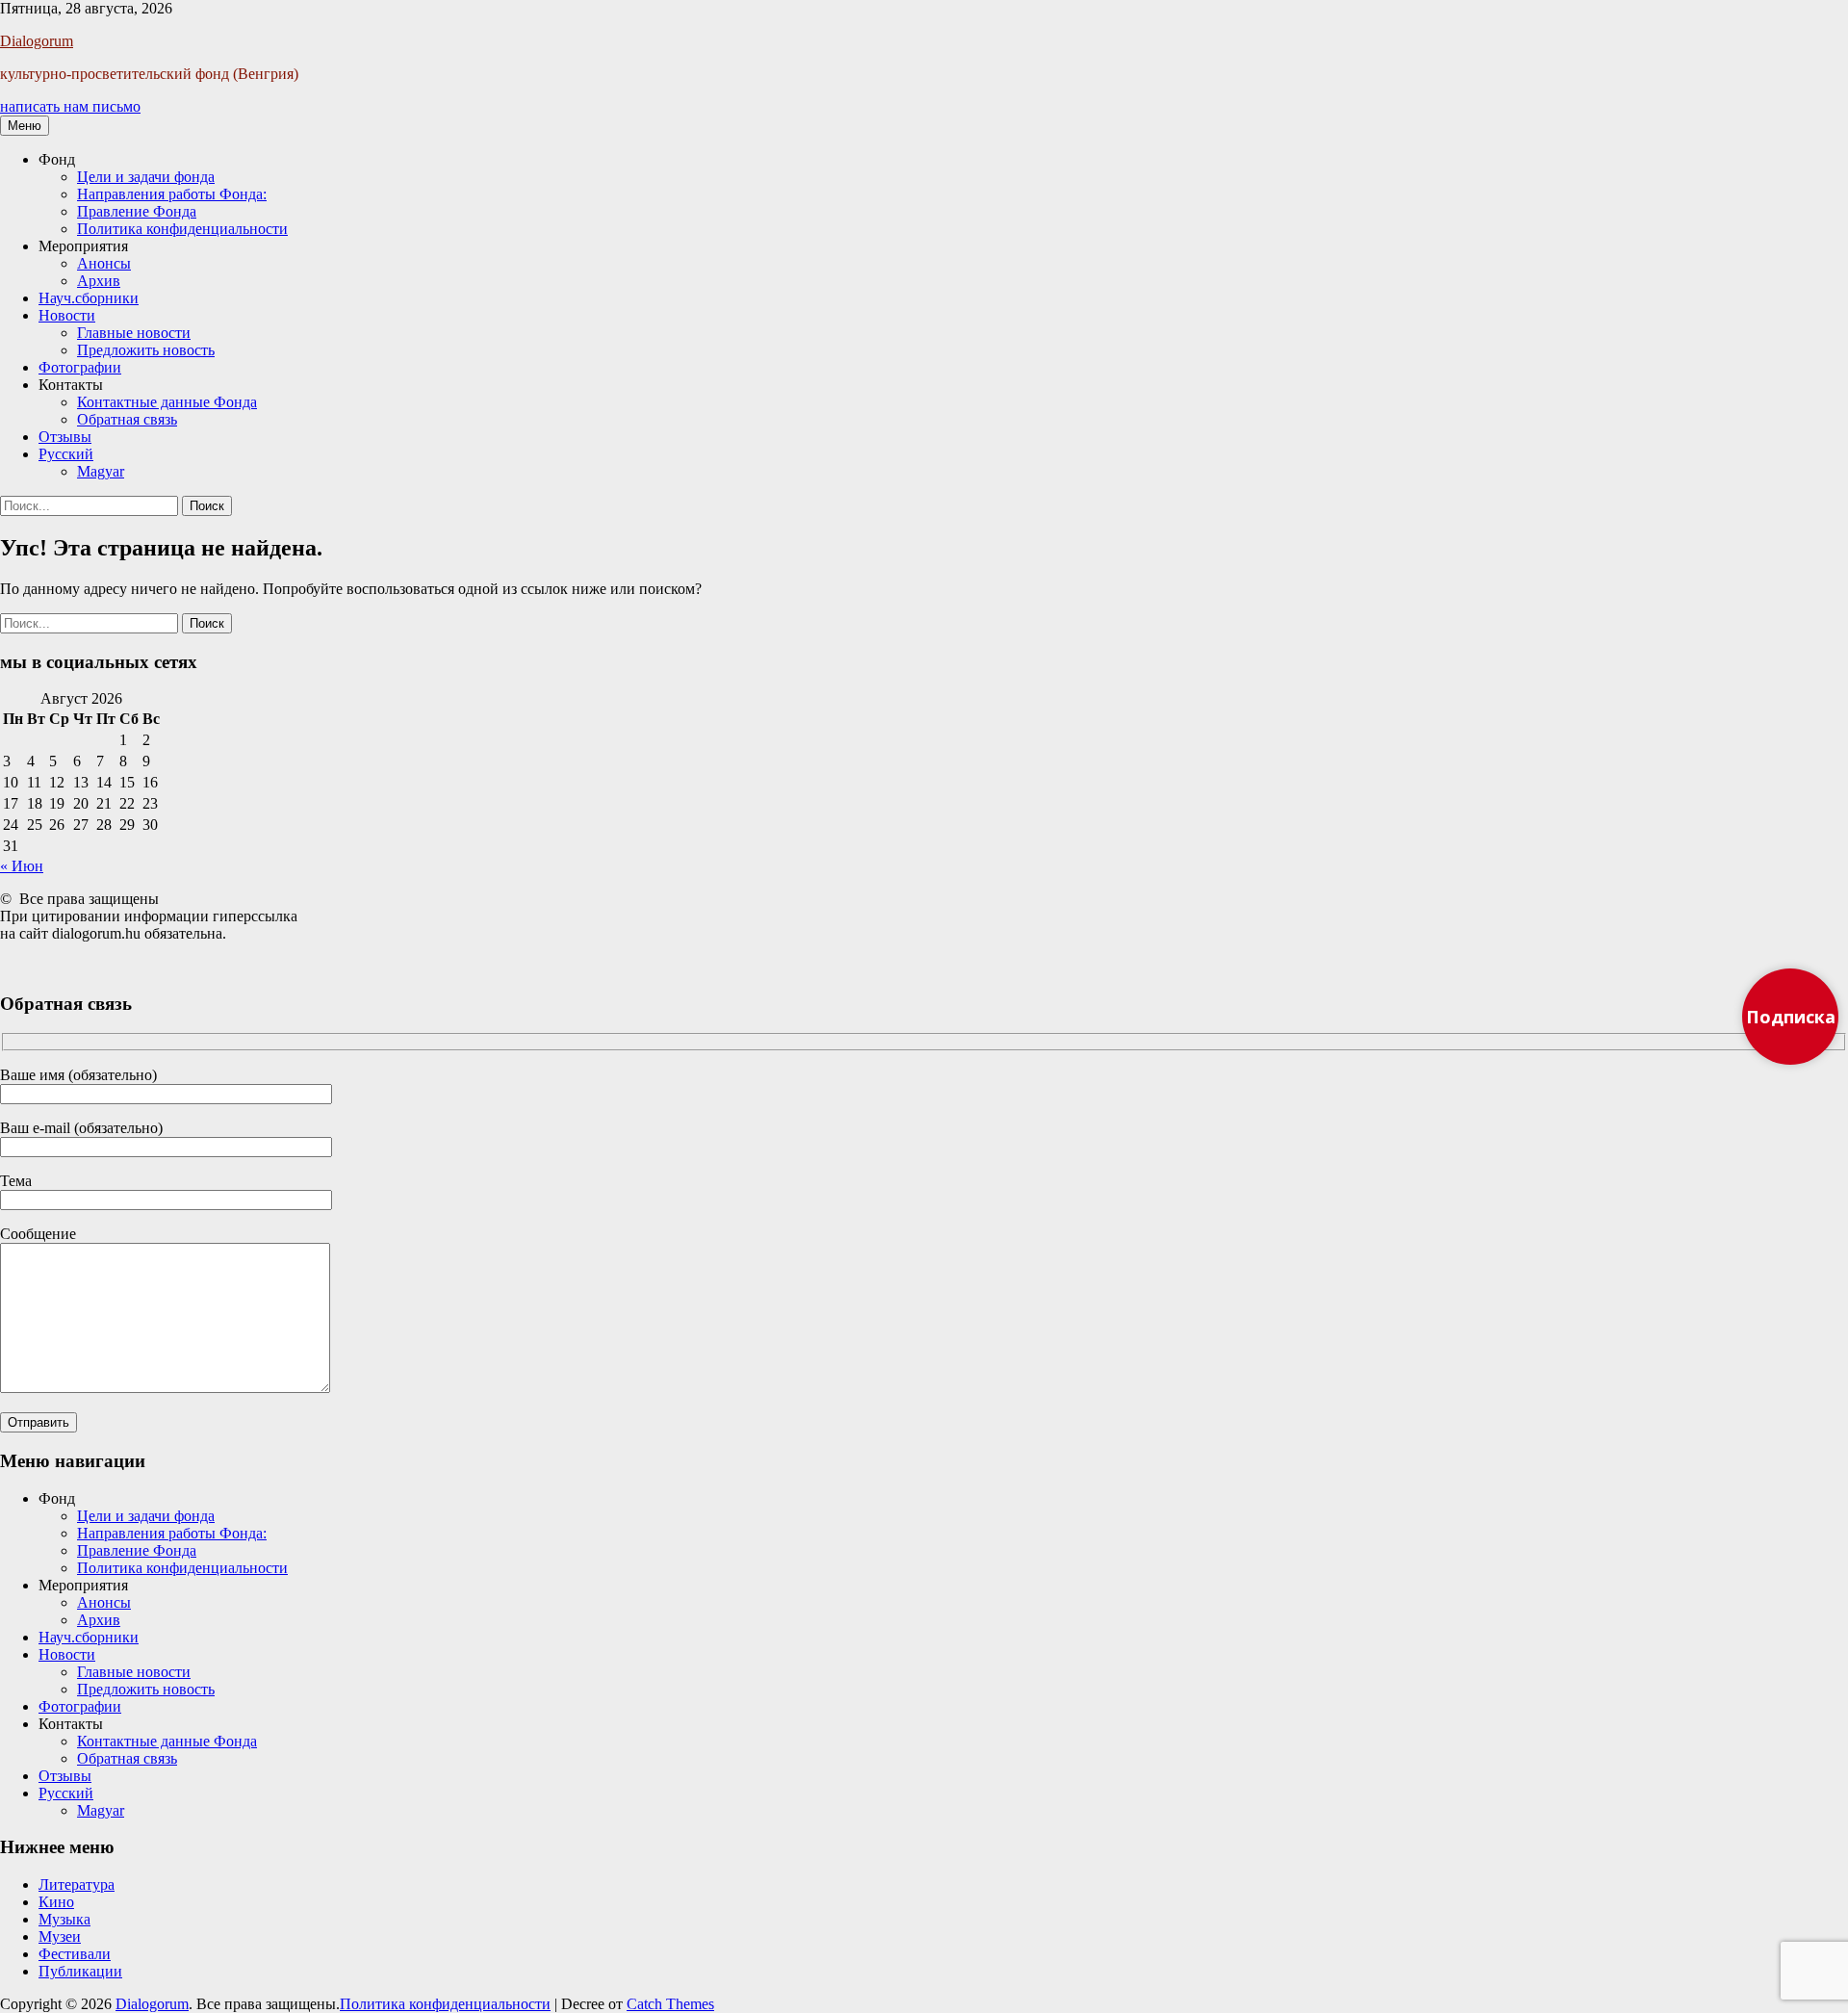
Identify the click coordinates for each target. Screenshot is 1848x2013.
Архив (99, 281)
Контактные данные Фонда (167, 402)
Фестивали (75, 1954)
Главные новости (134, 333)
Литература (77, 1884)
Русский (66, 454)
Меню (25, 126)
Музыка (64, 1919)
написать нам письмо (70, 106)
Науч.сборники (89, 298)
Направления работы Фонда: (172, 194)
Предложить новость (146, 350)
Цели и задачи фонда (146, 177)
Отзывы (65, 437)
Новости (67, 315)
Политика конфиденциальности (182, 229)
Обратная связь (127, 419)
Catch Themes (670, 2004)
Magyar (101, 471)
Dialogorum (37, 41)
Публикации (80, 1971)
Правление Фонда (137, 211)
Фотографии (80, 367)
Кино (56, 1902)
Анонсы (104, 263)
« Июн (22, 866)
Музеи (60, 1936)
